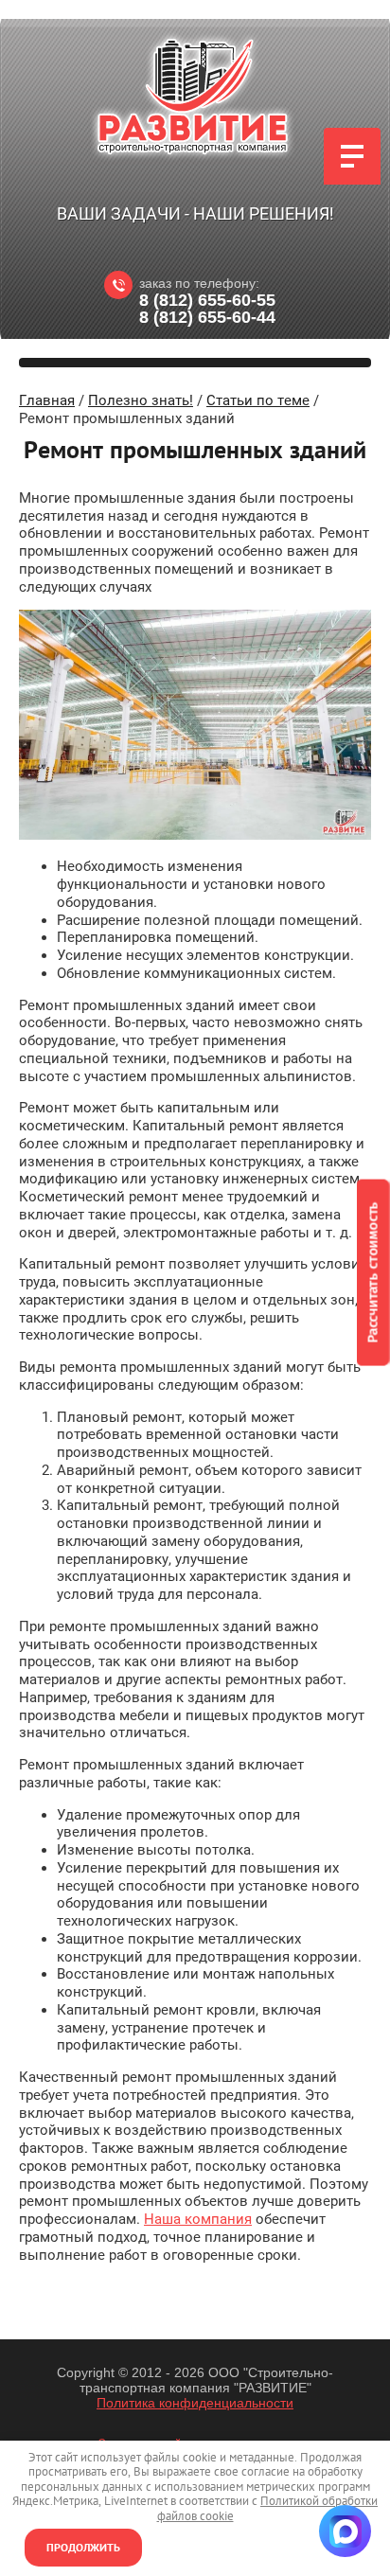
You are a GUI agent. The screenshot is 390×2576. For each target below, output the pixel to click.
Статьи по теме (258, 400)
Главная (47, 400)
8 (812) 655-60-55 (207, 300)
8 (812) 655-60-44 (207, 317)
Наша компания (198, 2219)
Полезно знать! (141, 400)
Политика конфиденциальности (195, 2403)
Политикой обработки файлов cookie (268, 2508)
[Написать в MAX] (345, 2531)
